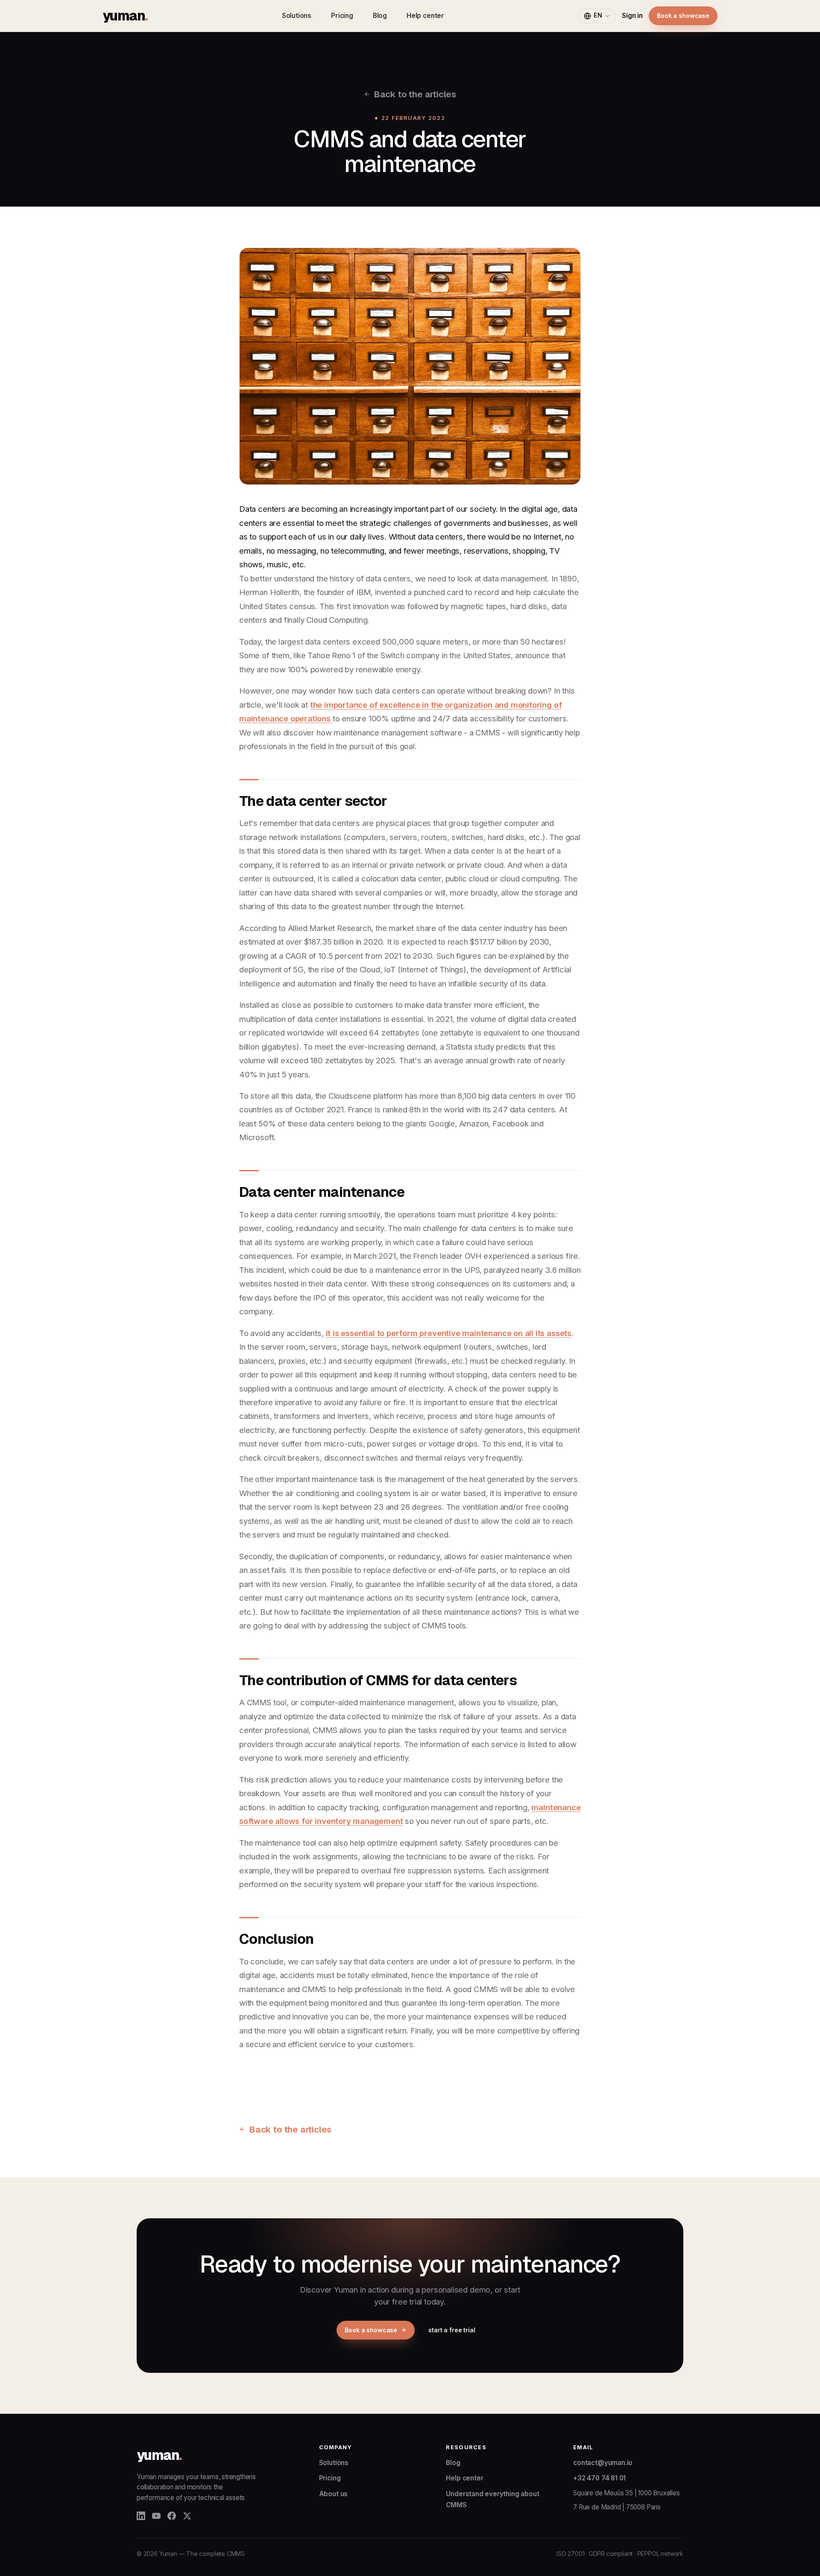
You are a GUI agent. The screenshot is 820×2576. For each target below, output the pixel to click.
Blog (380, 16)
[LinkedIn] (141, 2516)
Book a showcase (683, 16)
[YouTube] (156, 2516)
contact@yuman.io (603, 2463)
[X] (187, 2516)
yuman (125, 16)
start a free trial (452, 2330)
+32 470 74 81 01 (599, 2478)
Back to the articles (415, 94)
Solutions (297, 16)
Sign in (632, 16)
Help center (425, 16)
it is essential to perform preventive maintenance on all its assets (449, 1333)
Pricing (342, 16)
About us (334, 2494)
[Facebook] (172, 2516)
